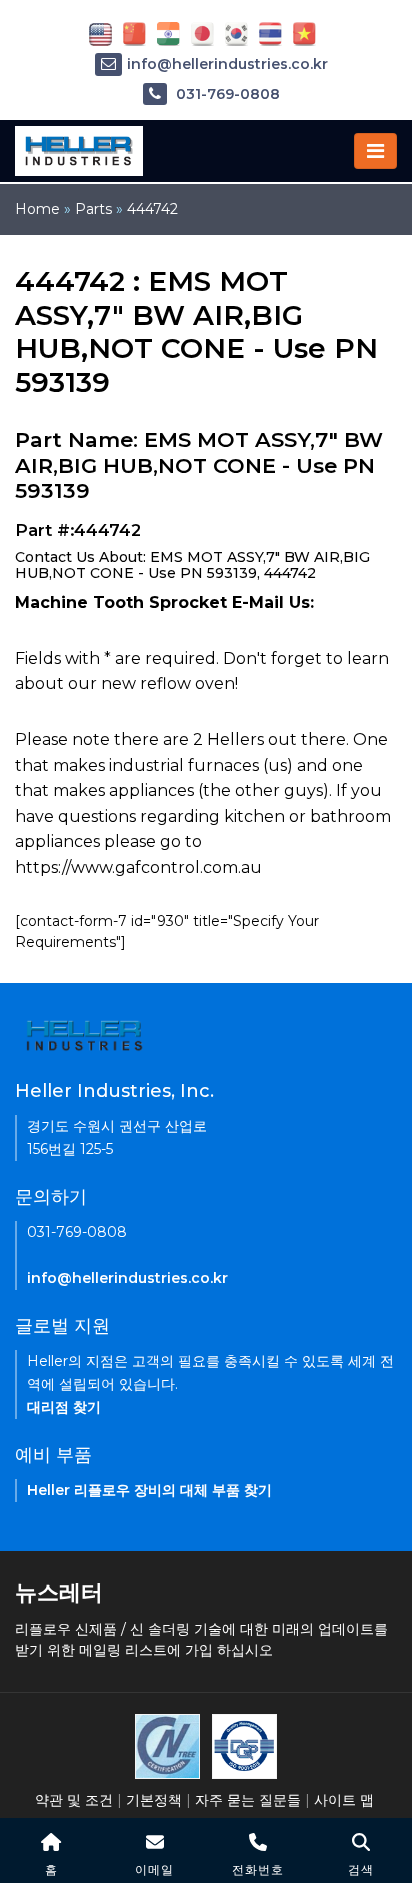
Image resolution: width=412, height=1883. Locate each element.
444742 (152, 209)
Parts (93, 209)
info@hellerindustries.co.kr (227, 64)
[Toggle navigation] (375, 151)
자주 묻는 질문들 (248, 1800)
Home (37, 209)
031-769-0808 (226, 94)
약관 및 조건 (74, 1800)
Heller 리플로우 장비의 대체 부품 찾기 (149, 1490)
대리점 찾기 (64, 1407)
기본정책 (154, 1800)
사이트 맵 (344, 1800)
